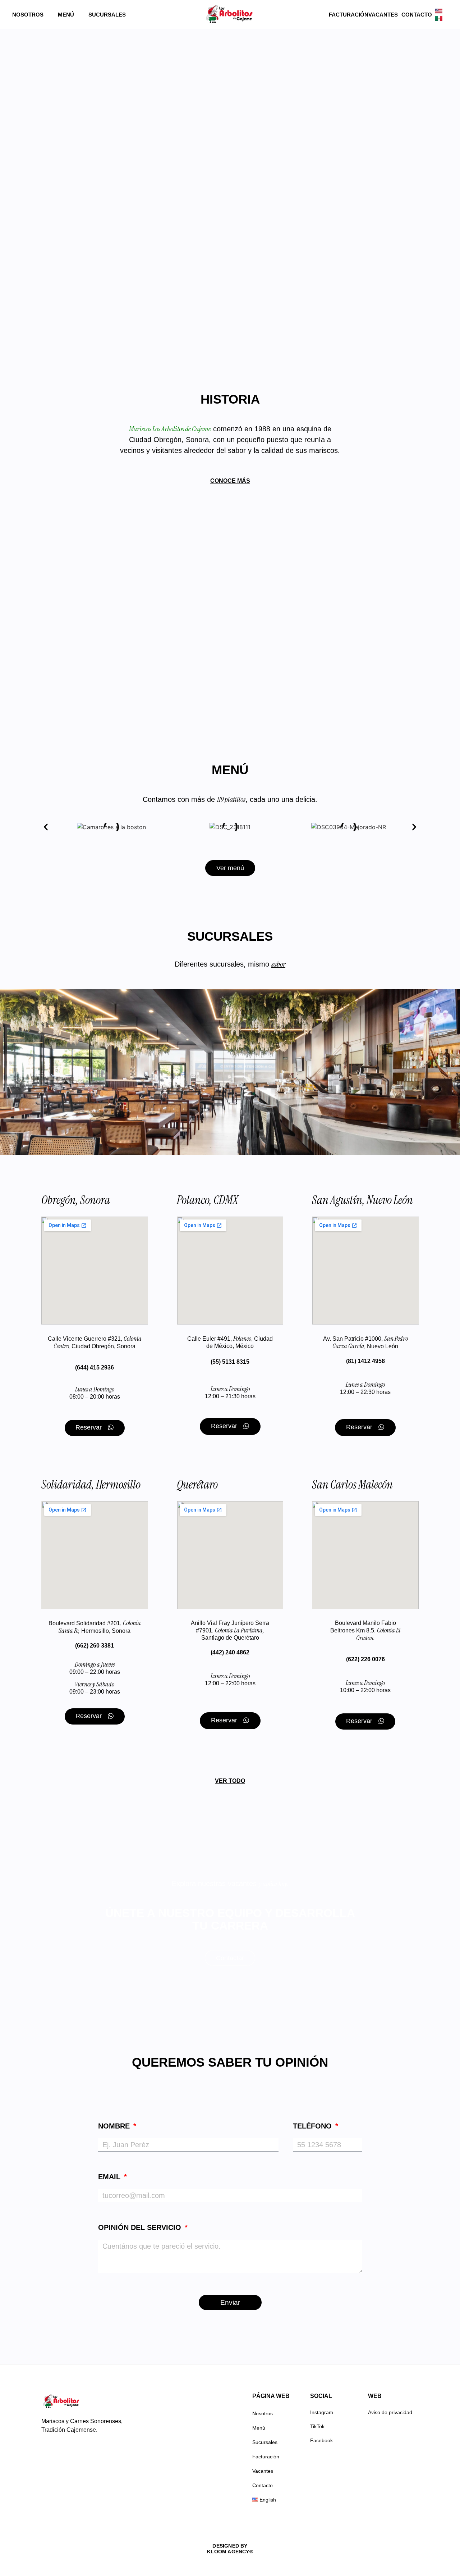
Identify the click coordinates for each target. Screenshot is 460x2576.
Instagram (322, 2412)
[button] (46, 827)
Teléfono (313, 2126)
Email (110, 2177)
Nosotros (28, 15)
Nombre (115, 2126)
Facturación (349, 15)
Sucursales (107, 15)
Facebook (321, 2440)
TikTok (317, 2426)
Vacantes (383, 15)
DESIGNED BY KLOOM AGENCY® (230, 2549)
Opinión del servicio (141, 2228)
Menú (66, 15)
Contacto (417, 15)
